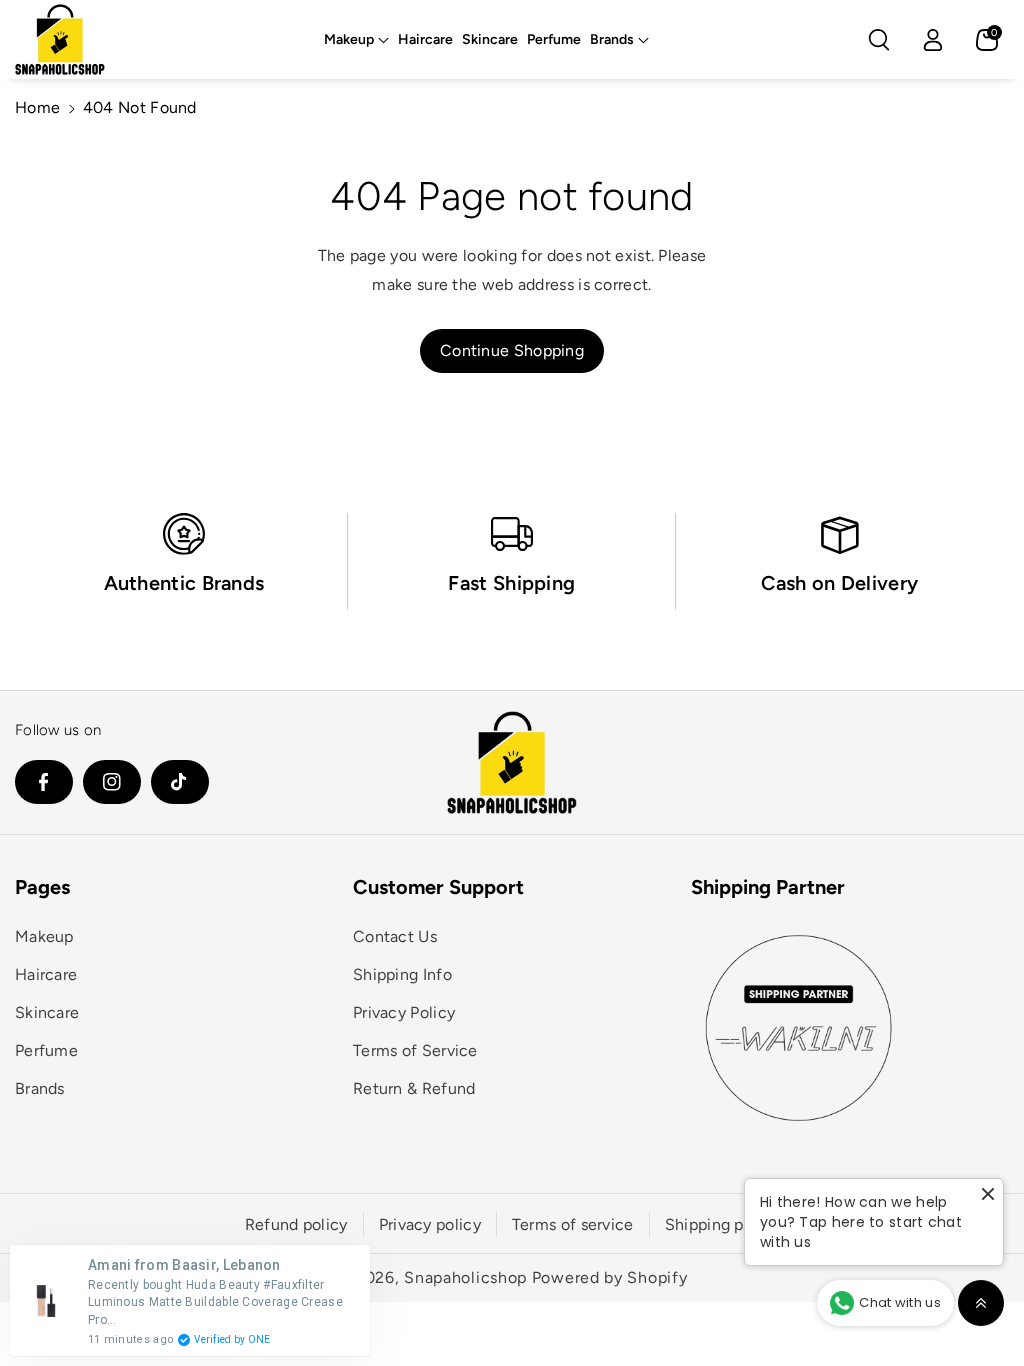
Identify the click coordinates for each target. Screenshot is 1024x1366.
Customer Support (438, 887)
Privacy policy (430, 1224)
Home (37, 107)
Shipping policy (722, 1224)
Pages (42, 887)
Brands (612, 39)
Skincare (47, 1012)
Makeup (349, 39)
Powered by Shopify (610, 1277)
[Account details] (933, 40)
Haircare (46, 974)
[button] (356, 40)
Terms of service (573, 1224)
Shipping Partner (768, 887)
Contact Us (395, 936)
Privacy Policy (404, 1012)
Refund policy (296, 1224)
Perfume (46, 1050)
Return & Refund (414, 1088)
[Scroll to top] (981, 1303)
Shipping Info (402, 974)
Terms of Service (415, 1050)
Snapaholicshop (465, 1277)
